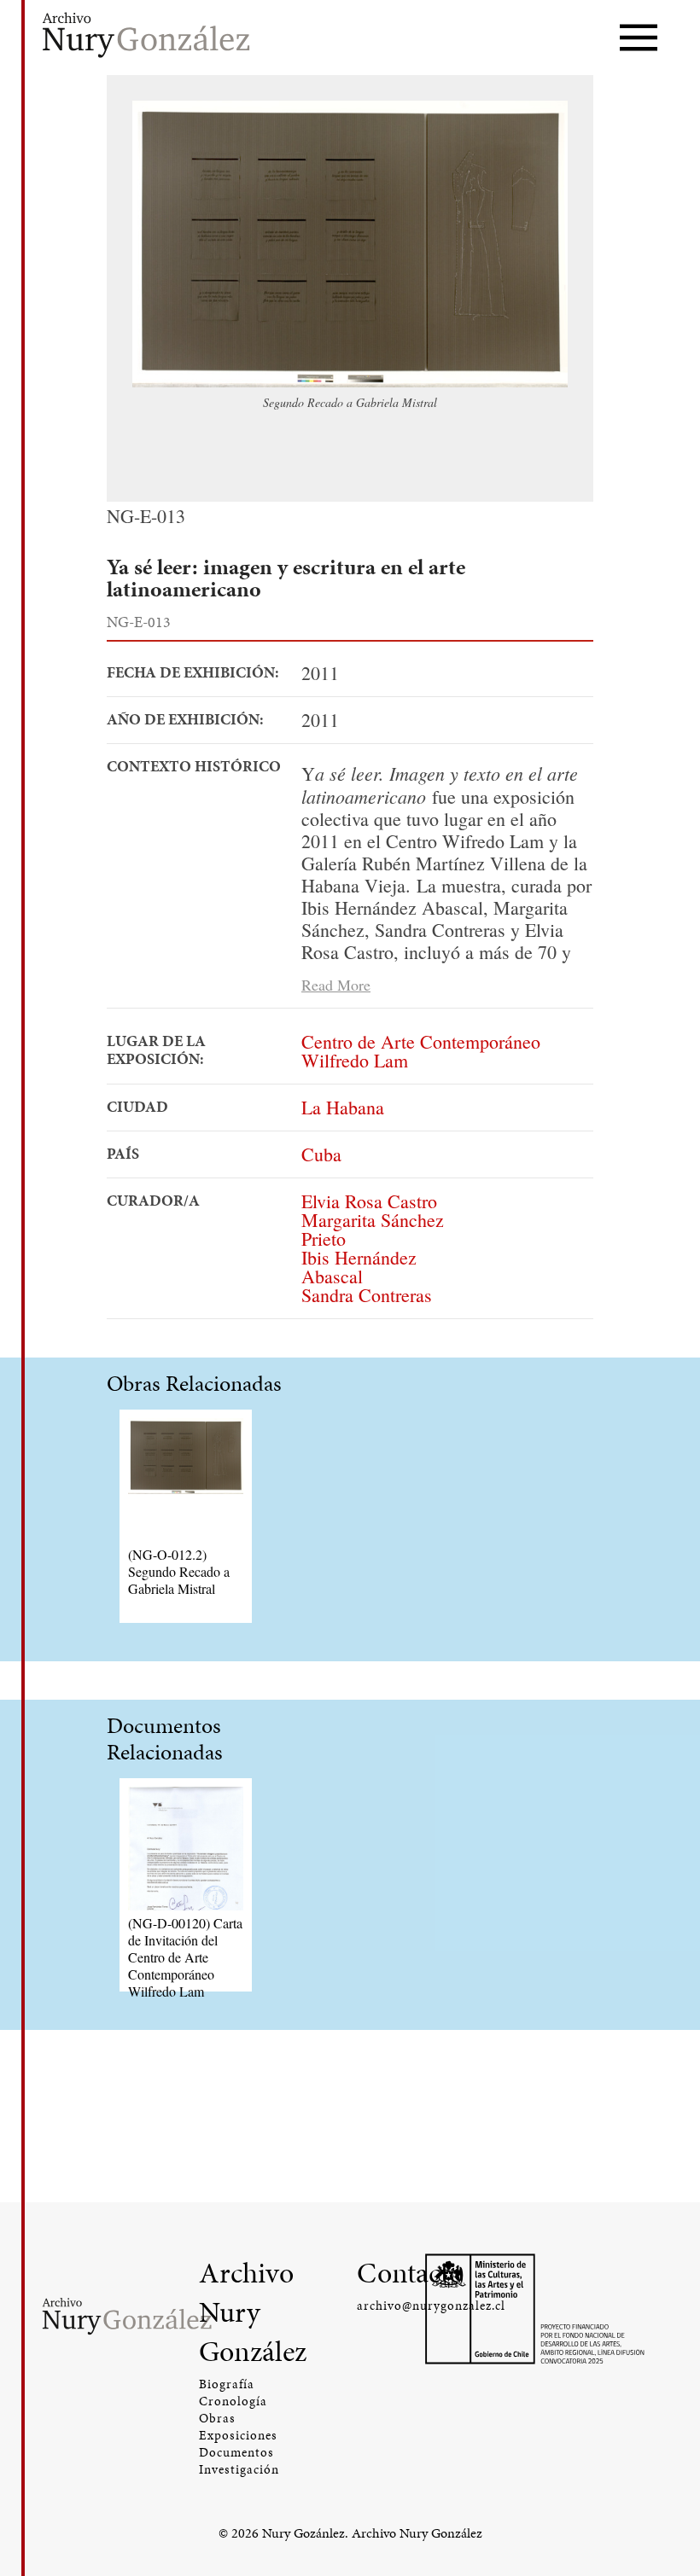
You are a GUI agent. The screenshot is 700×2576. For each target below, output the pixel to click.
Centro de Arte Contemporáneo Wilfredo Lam (421, 1051)
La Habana (343, 1107)
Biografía (227, 2384)
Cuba (321, 1154)
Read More (336, 984)
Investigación (239, 2469)
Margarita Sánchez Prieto (373, 1229)
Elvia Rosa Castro (369, 1201)
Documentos (236, 2452)
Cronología (233, 2401)
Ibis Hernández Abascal (359, 1267)
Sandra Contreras (367, 1295)
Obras (217, 2418)
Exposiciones (238, 2435)
